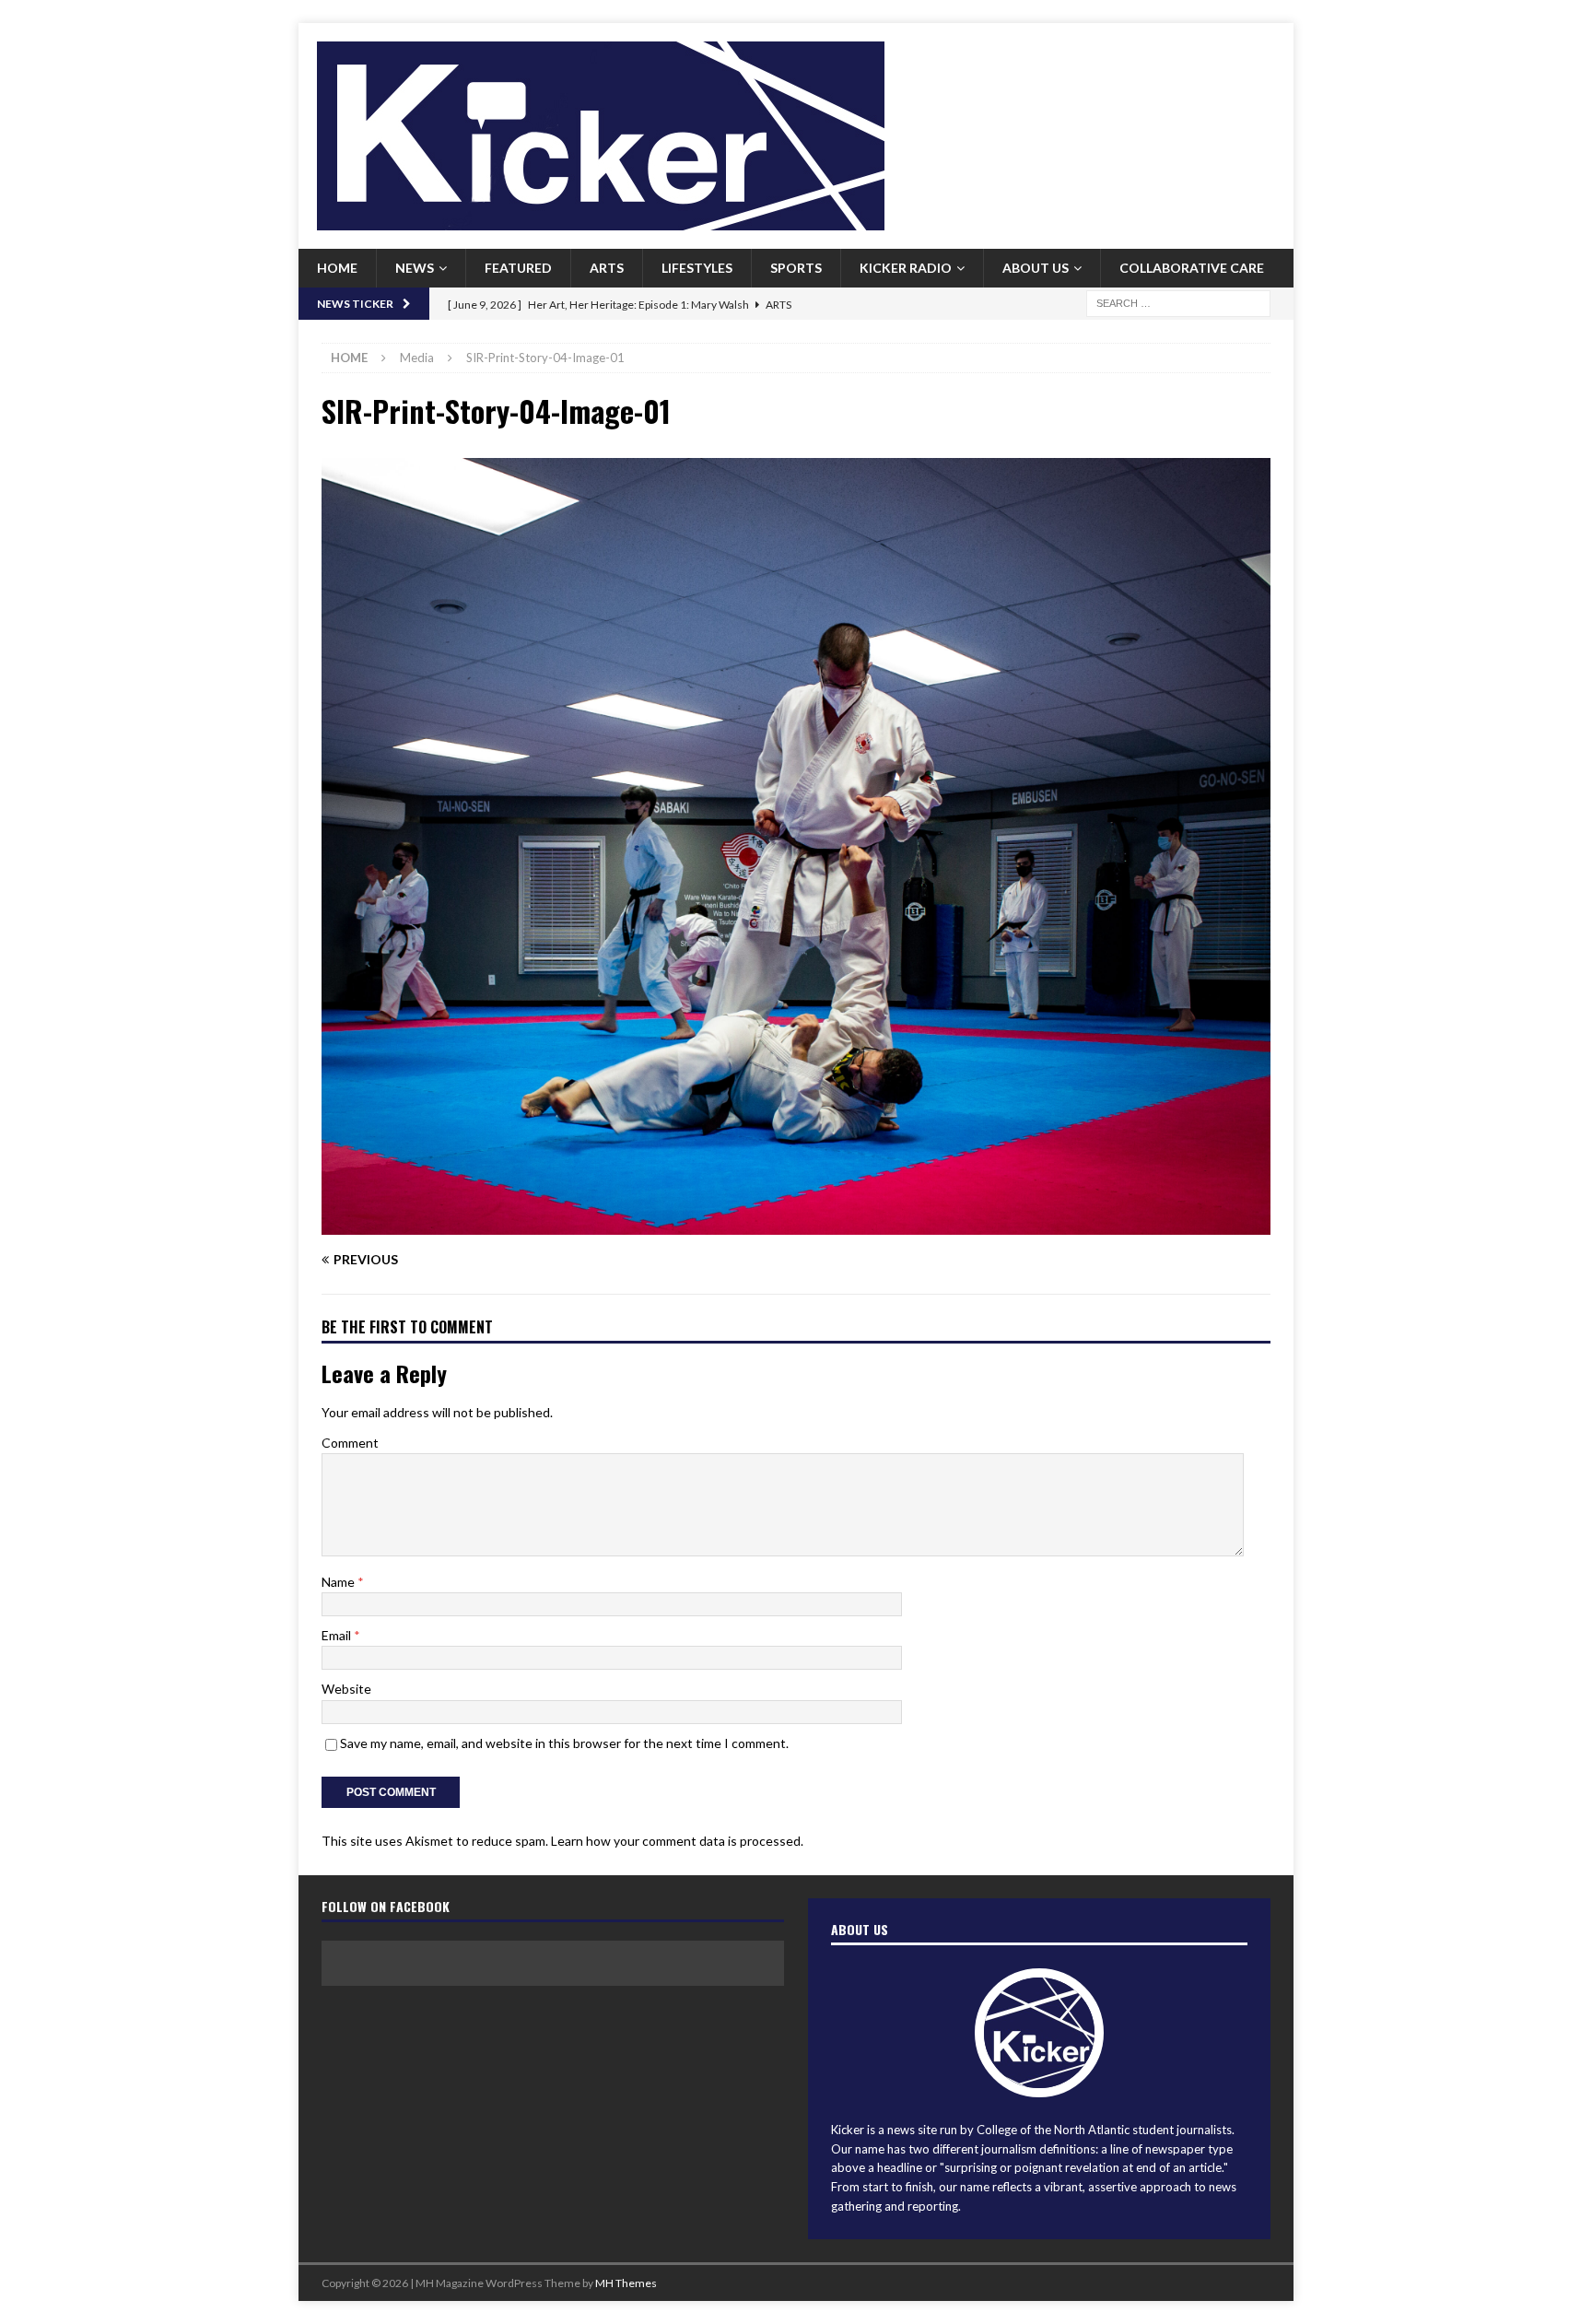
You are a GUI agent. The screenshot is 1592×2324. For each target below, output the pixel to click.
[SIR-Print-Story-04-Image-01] (796, 1223)
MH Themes (626, 2283)
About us (1036, 268)
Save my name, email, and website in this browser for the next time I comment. (564, 1743)
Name (339, 1582)
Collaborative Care (1192, 268)
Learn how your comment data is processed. (677, 1841)
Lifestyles (697, 268)
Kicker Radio (906, 268)
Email (338, 1635)
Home (337, 268)
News (415, 268)
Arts (607, 268)
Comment (350, 1443)
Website (346, 1689)
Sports (796, 268)
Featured (518, 268)
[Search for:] (1178, 302)
